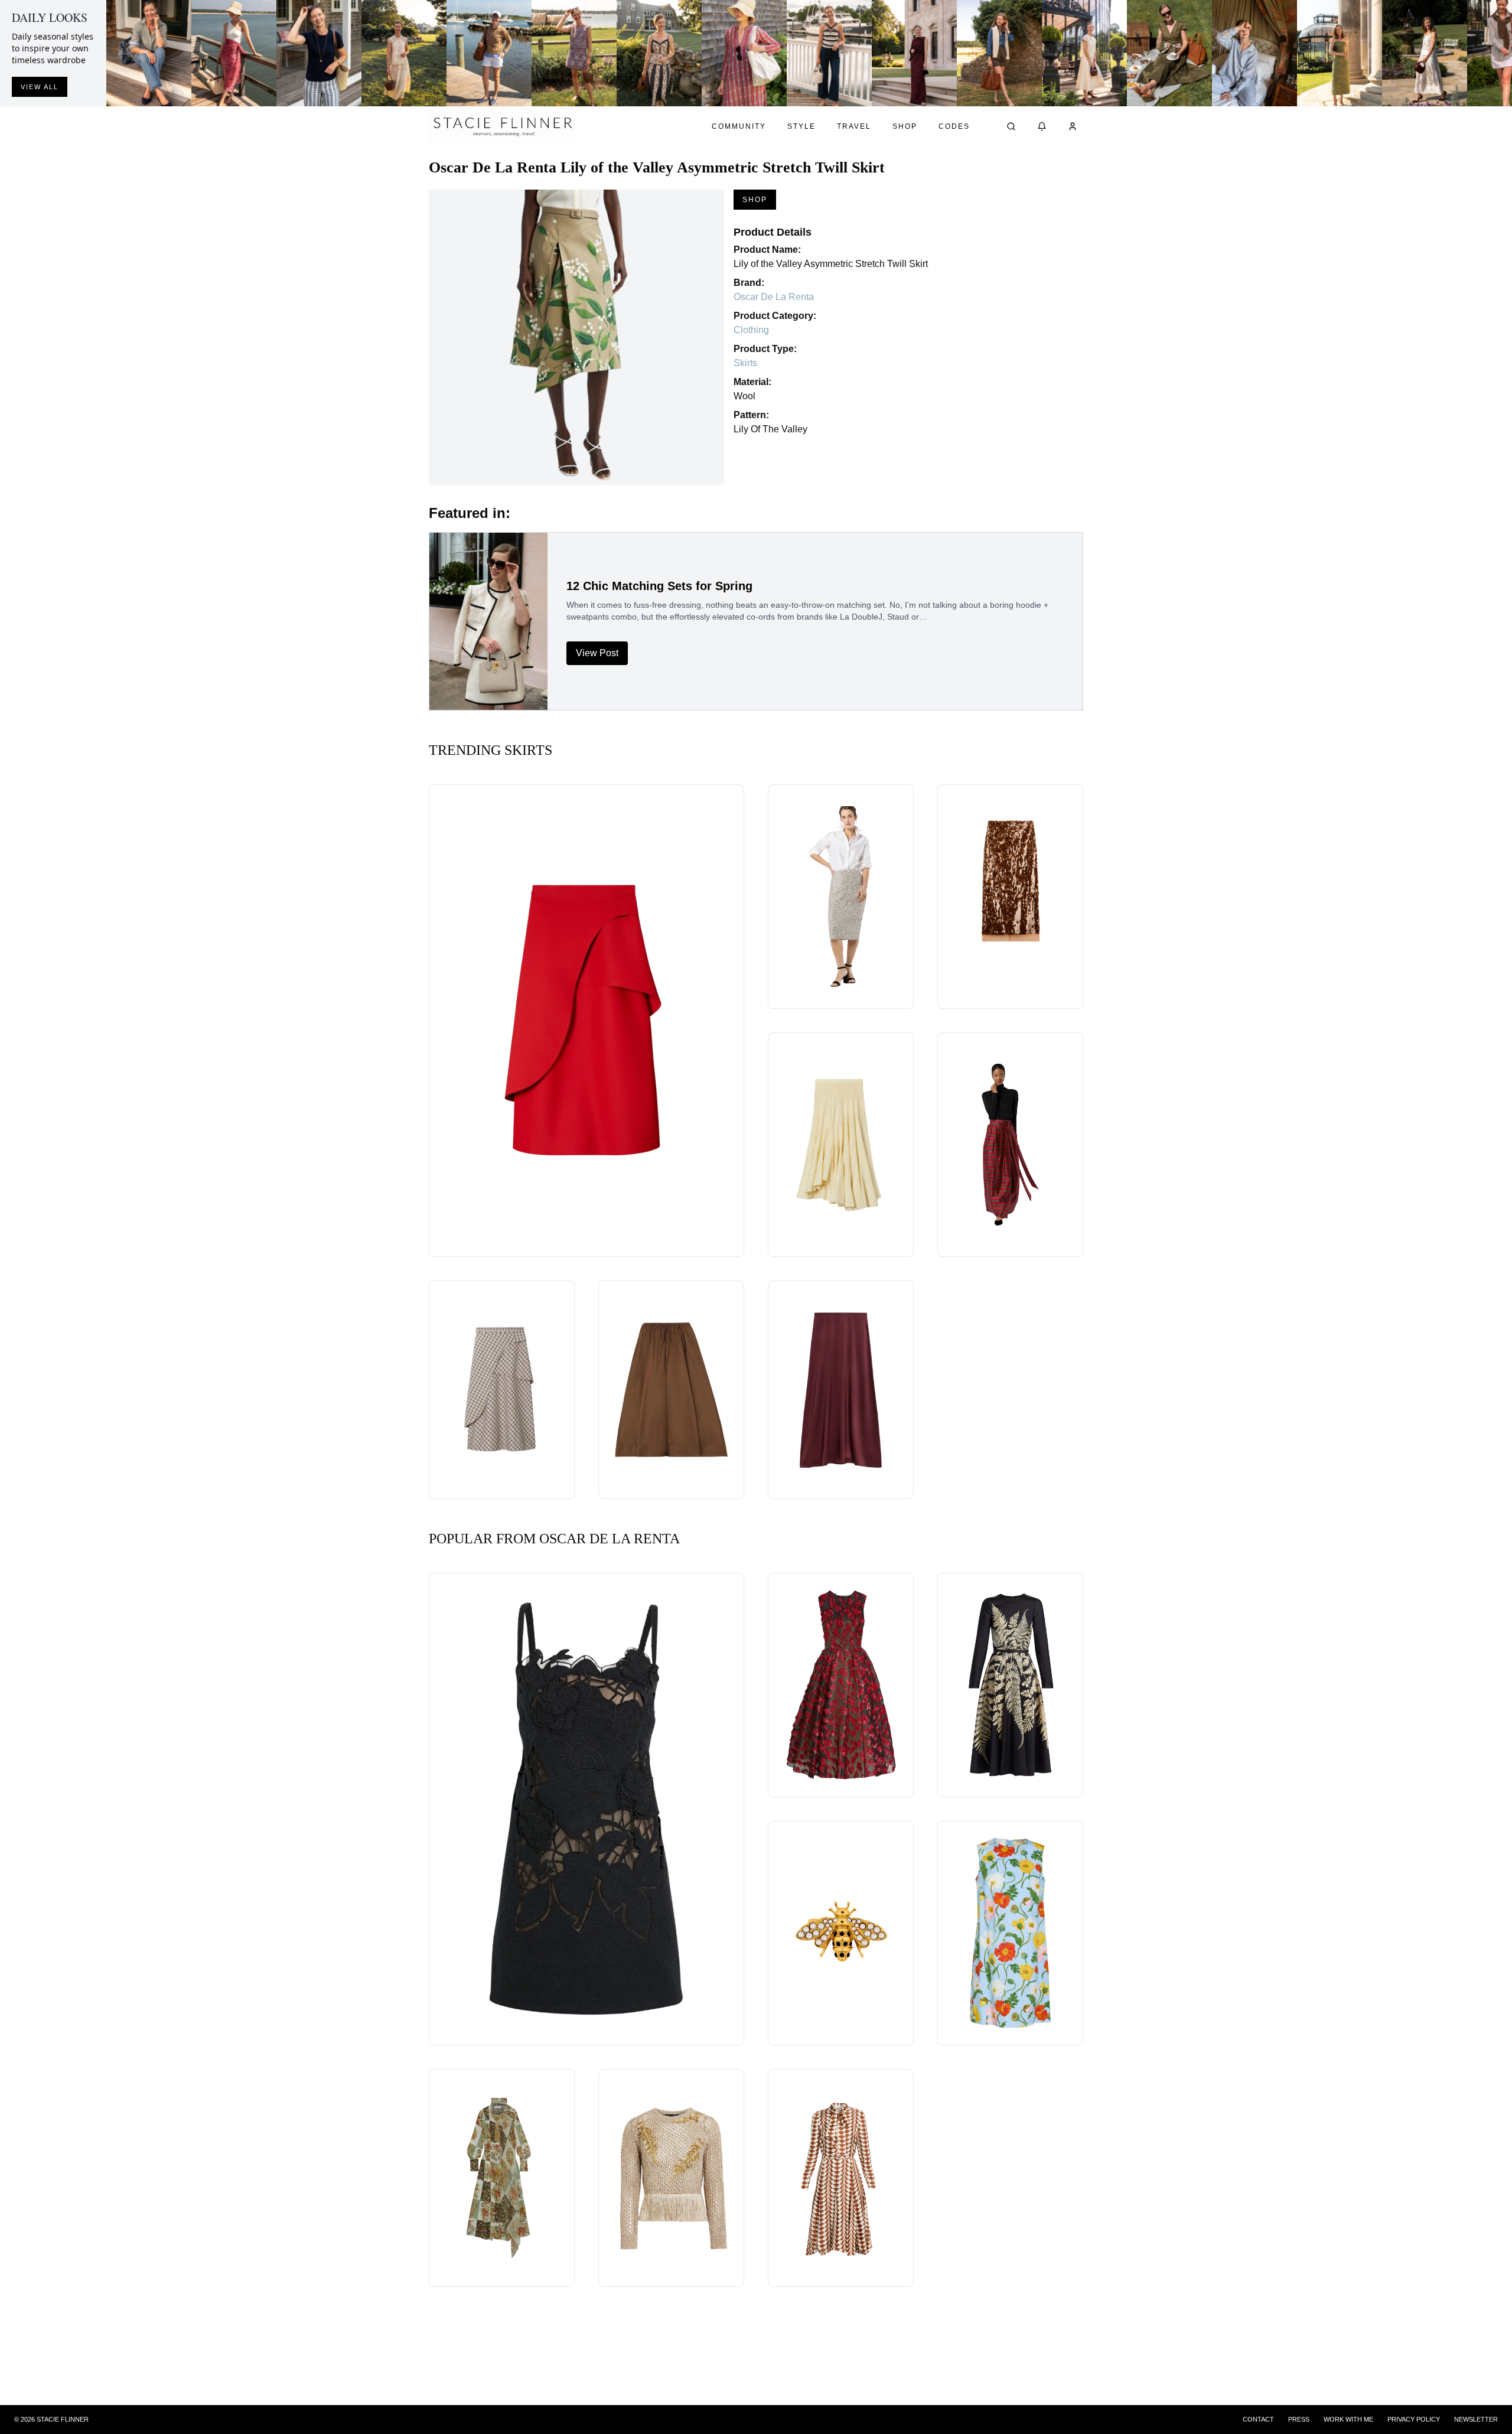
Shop (905, 126)
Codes (954, 126)
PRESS (1299, 2419)
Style (801, 126)
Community (739, 126)
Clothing (751, 330)
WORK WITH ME (1348, 2419)
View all (40, 87)
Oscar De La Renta (774, 297)
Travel (854, 126)
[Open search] (1011, 126)
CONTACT (1258, 2419)
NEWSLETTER (1476, 2419)
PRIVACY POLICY (1414, 2419)
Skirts (745, 363)
